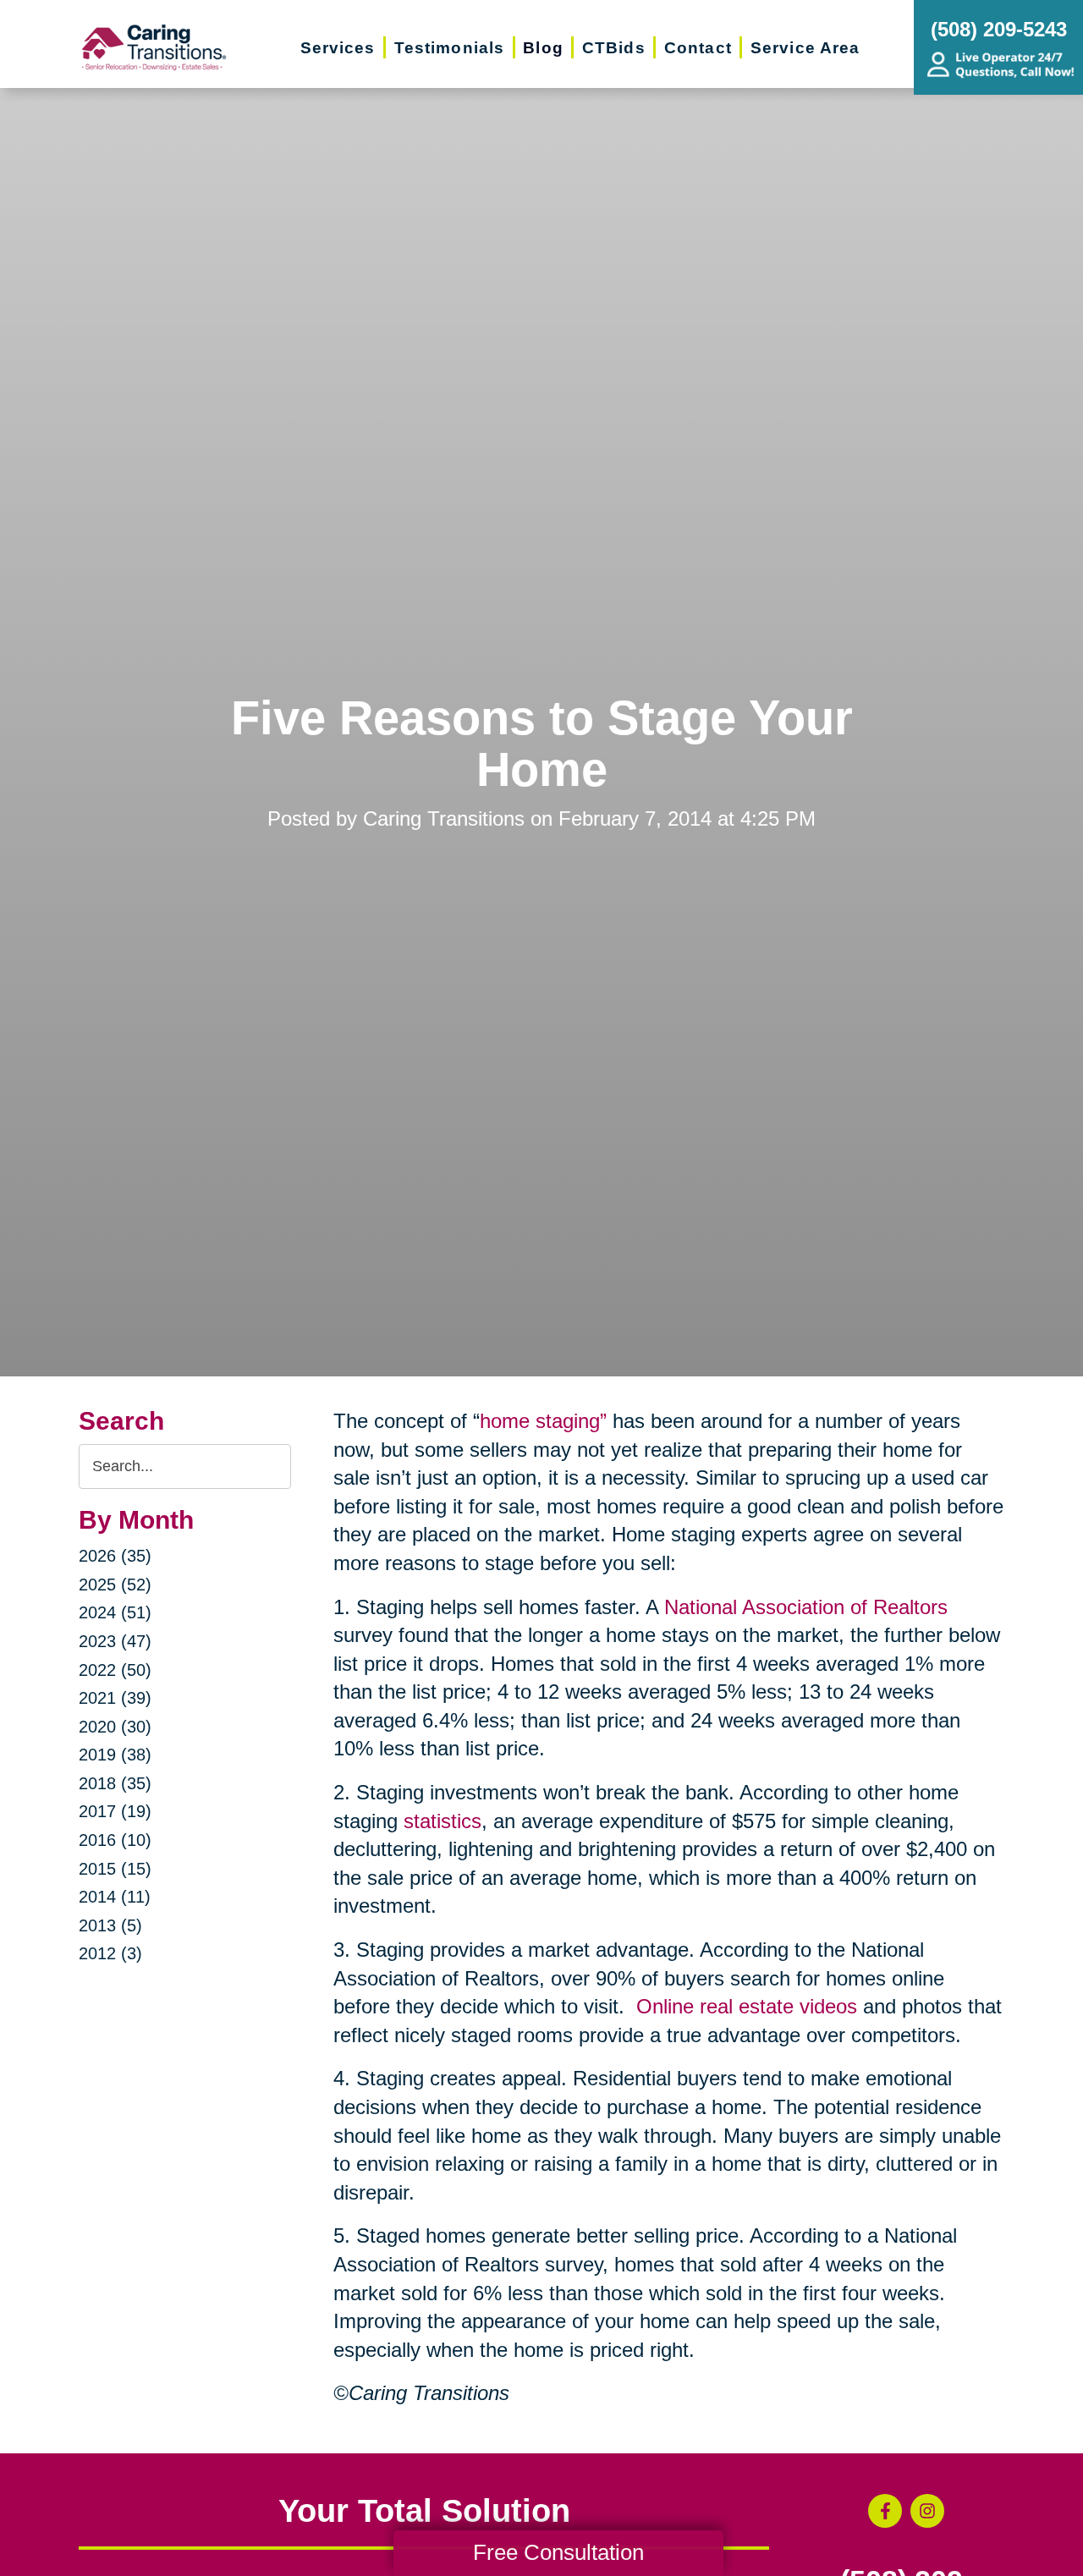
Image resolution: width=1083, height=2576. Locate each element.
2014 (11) (115, 1897)
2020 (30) (115, 1727)
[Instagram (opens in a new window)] (927, 2511)
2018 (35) (115, 1783)
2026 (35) (115, 1556)
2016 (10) (115, 1840)
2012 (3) (110, 1953)
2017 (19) (115, 1811)
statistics (443, 1821)
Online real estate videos (747, 2006)
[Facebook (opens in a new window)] (885, 2511)
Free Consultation (558, 2552)
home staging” (543, 1421)
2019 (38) (115, 1755)
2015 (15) (115, 1869)
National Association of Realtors (806, 1607)
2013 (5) (110, 1925)
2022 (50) (115, 1670)
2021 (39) (115, 1698)
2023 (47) (115, 1641)
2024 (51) (115, 1612)
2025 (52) (115, 1585)
